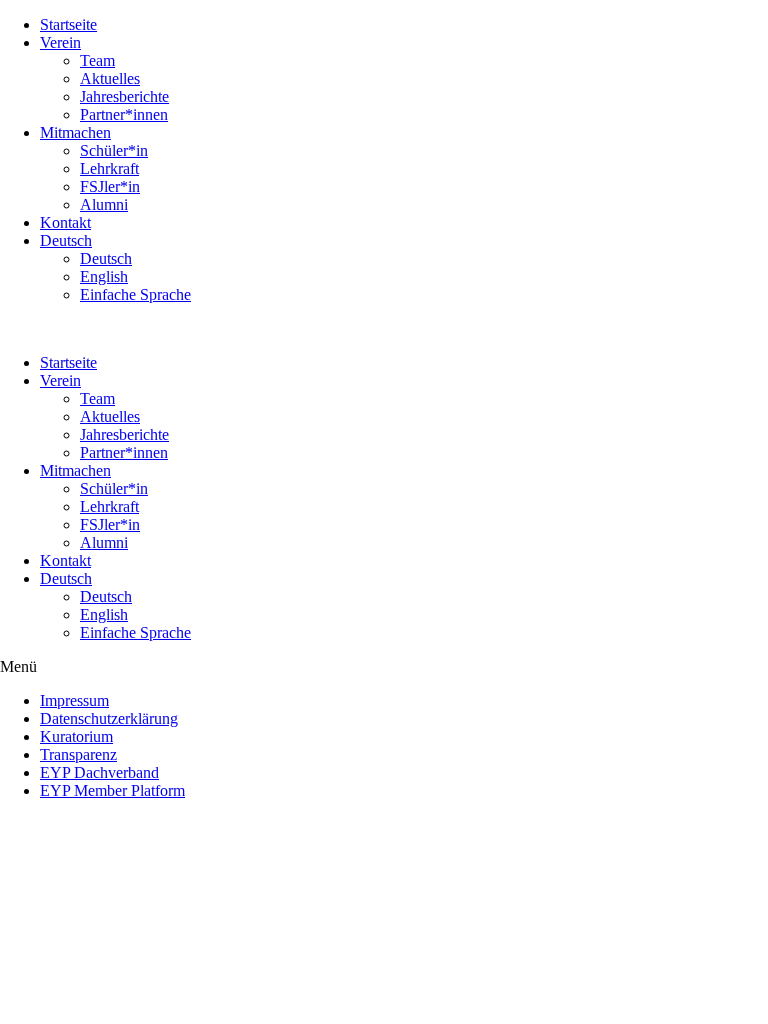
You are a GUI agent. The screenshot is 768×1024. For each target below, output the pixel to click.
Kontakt (65, 222)
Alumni (104, 204)
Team (97, 60)
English (104, 276)
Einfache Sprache (135, 294)
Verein (60, 42)
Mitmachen (75, 132)
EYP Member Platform (112, 790)
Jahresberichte (124, 96)
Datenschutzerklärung (109, 718)
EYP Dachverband (99, 772)
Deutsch (66, 240)
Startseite (68, 24)
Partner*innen (124, 114)
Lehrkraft (109, 168)
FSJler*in (110, 186)
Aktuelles (110, 78)
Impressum (74, 700)
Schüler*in (114, 150)
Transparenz (78, 754)
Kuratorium (76, 736)
